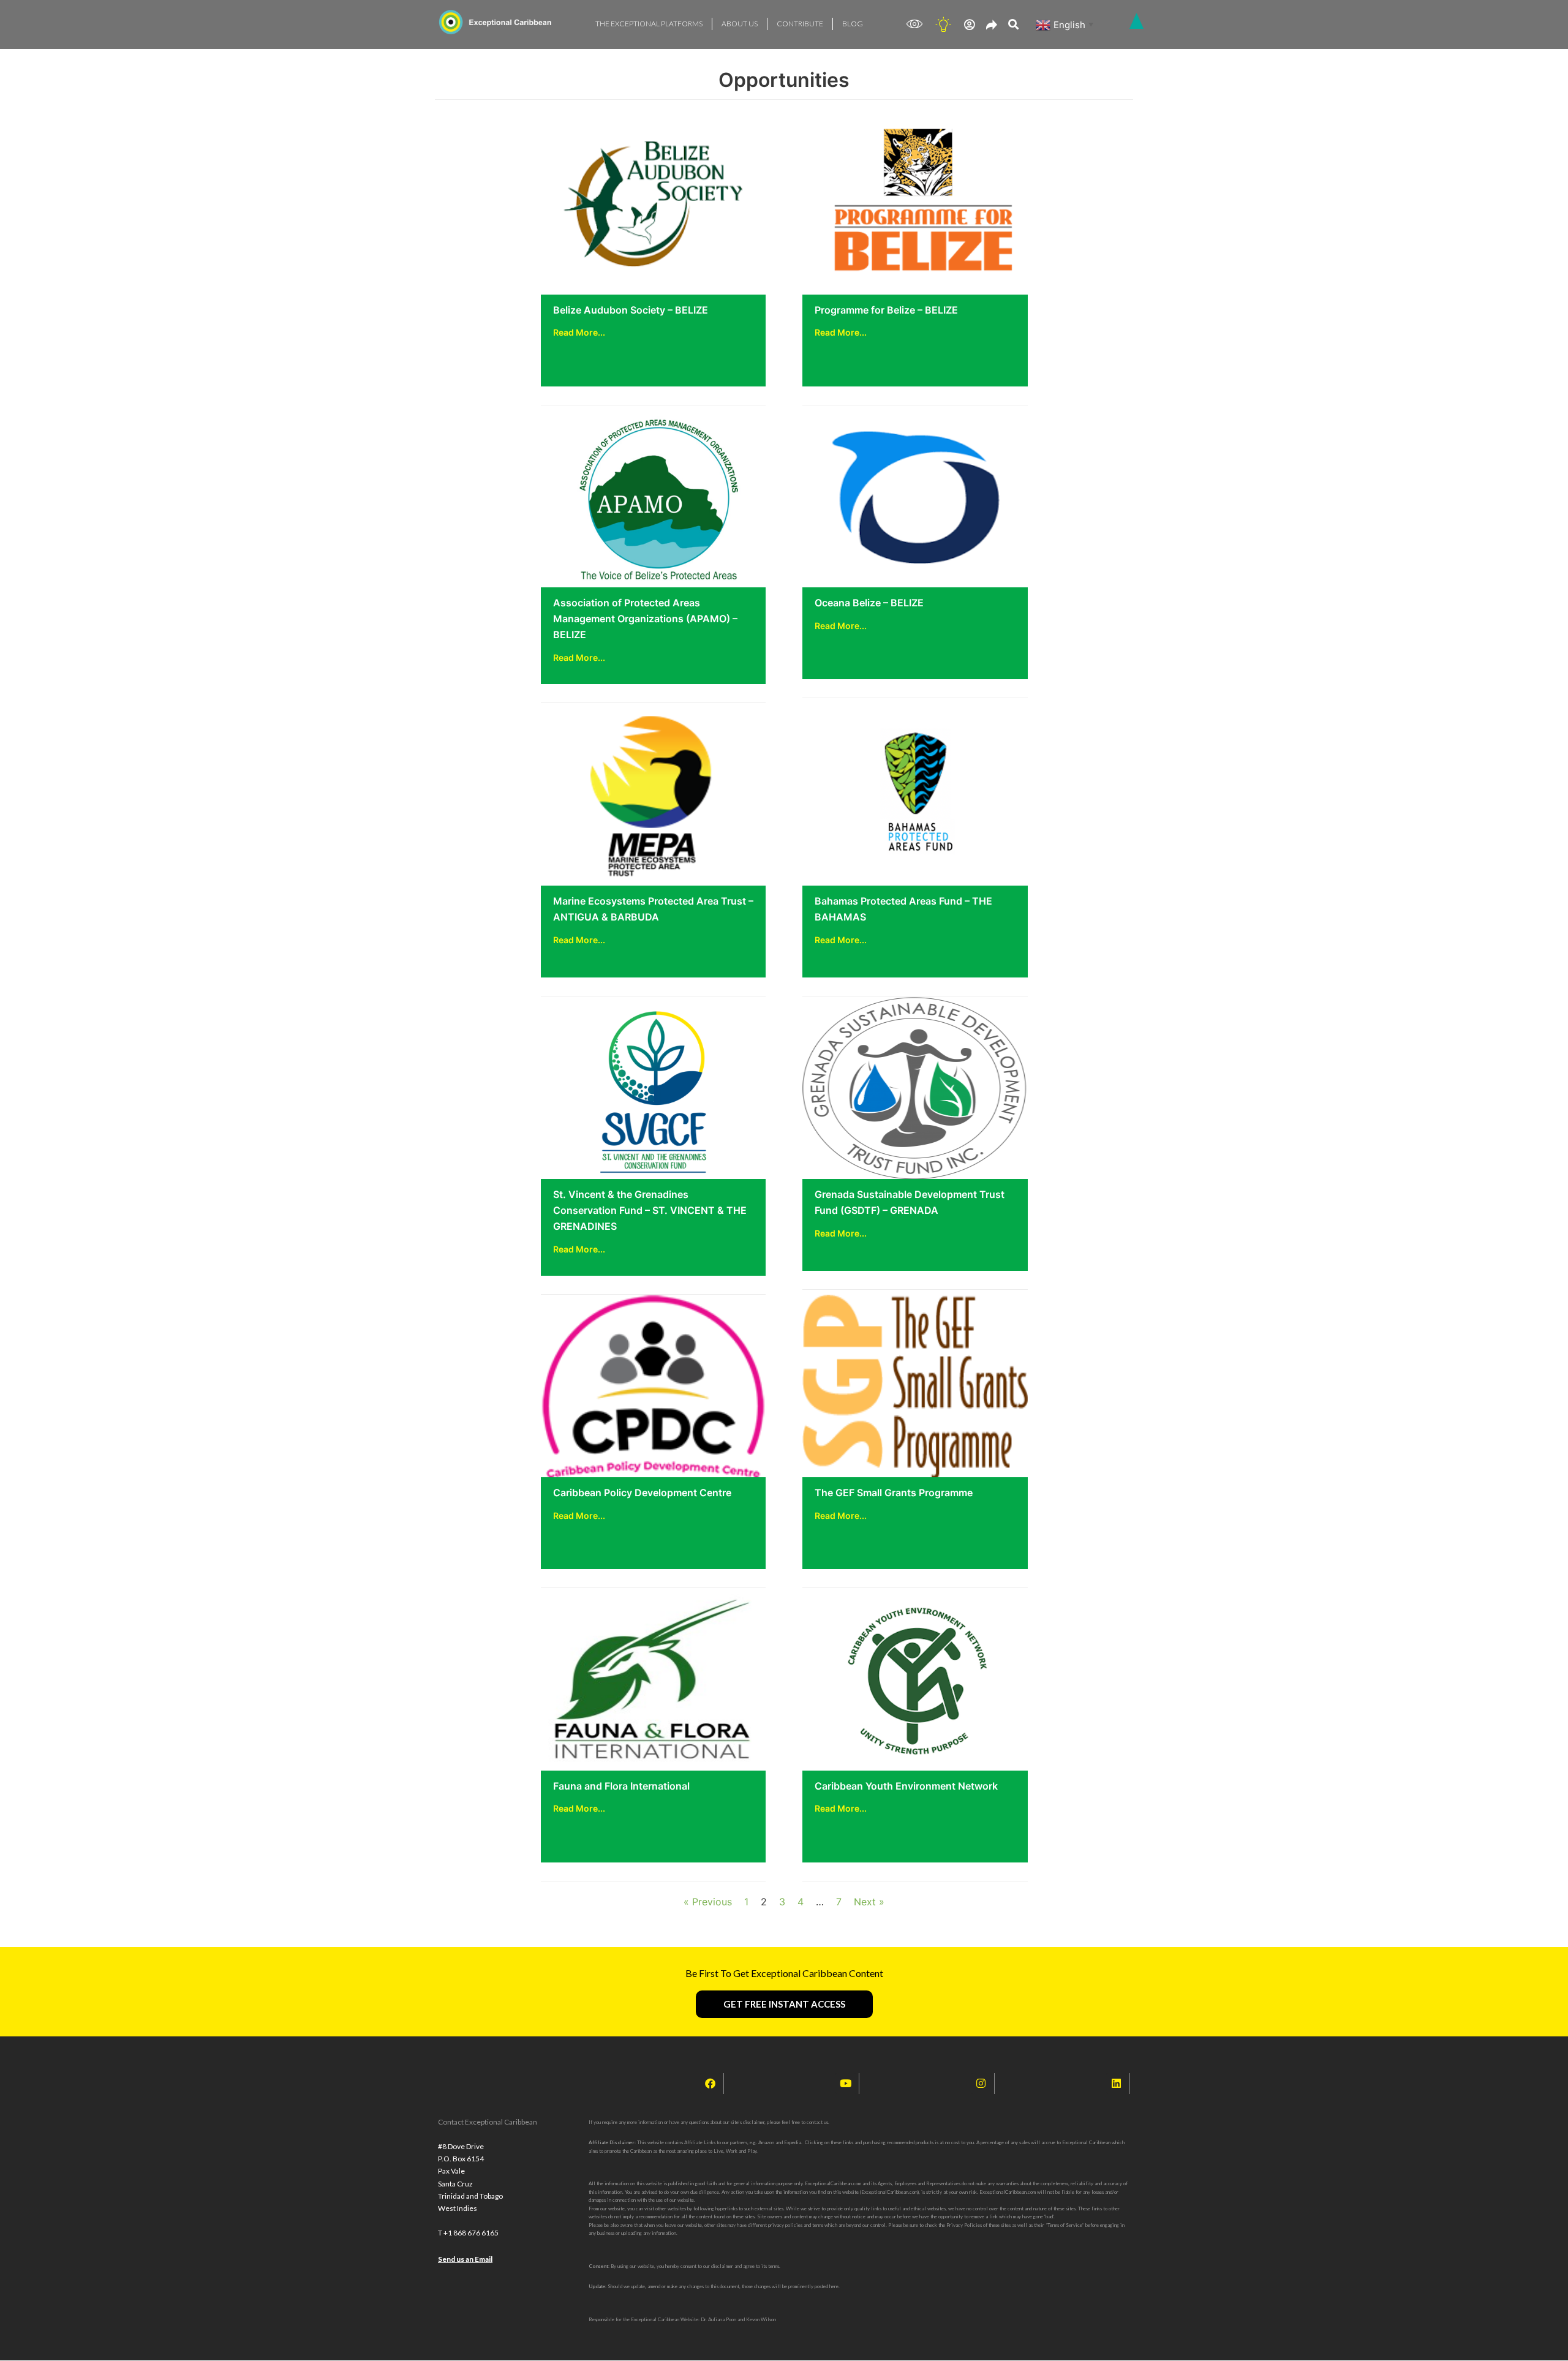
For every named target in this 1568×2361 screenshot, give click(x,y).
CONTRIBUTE (800, 24)
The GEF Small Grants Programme (894, 1493)
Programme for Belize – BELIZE (886, 310)
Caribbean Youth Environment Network (906, 1786)
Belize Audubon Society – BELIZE (631, 310)
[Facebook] (710, 2084)
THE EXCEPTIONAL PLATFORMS (649, 24)
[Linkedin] (1117, 2084)
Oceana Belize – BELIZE (869, 603)
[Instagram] (981, 2084)
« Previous (708, 1902)
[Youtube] (846, 2084)
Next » (869, 1902)
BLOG (853, 24)
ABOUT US (740, 24)
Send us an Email (465, 2259)
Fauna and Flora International (621, 1786)
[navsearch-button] (1013, 25)
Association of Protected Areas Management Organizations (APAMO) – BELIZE (645, 619)
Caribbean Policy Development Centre (642, 1493)
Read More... (579, 332)
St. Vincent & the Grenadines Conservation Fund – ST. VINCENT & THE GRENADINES (650, 1210)
